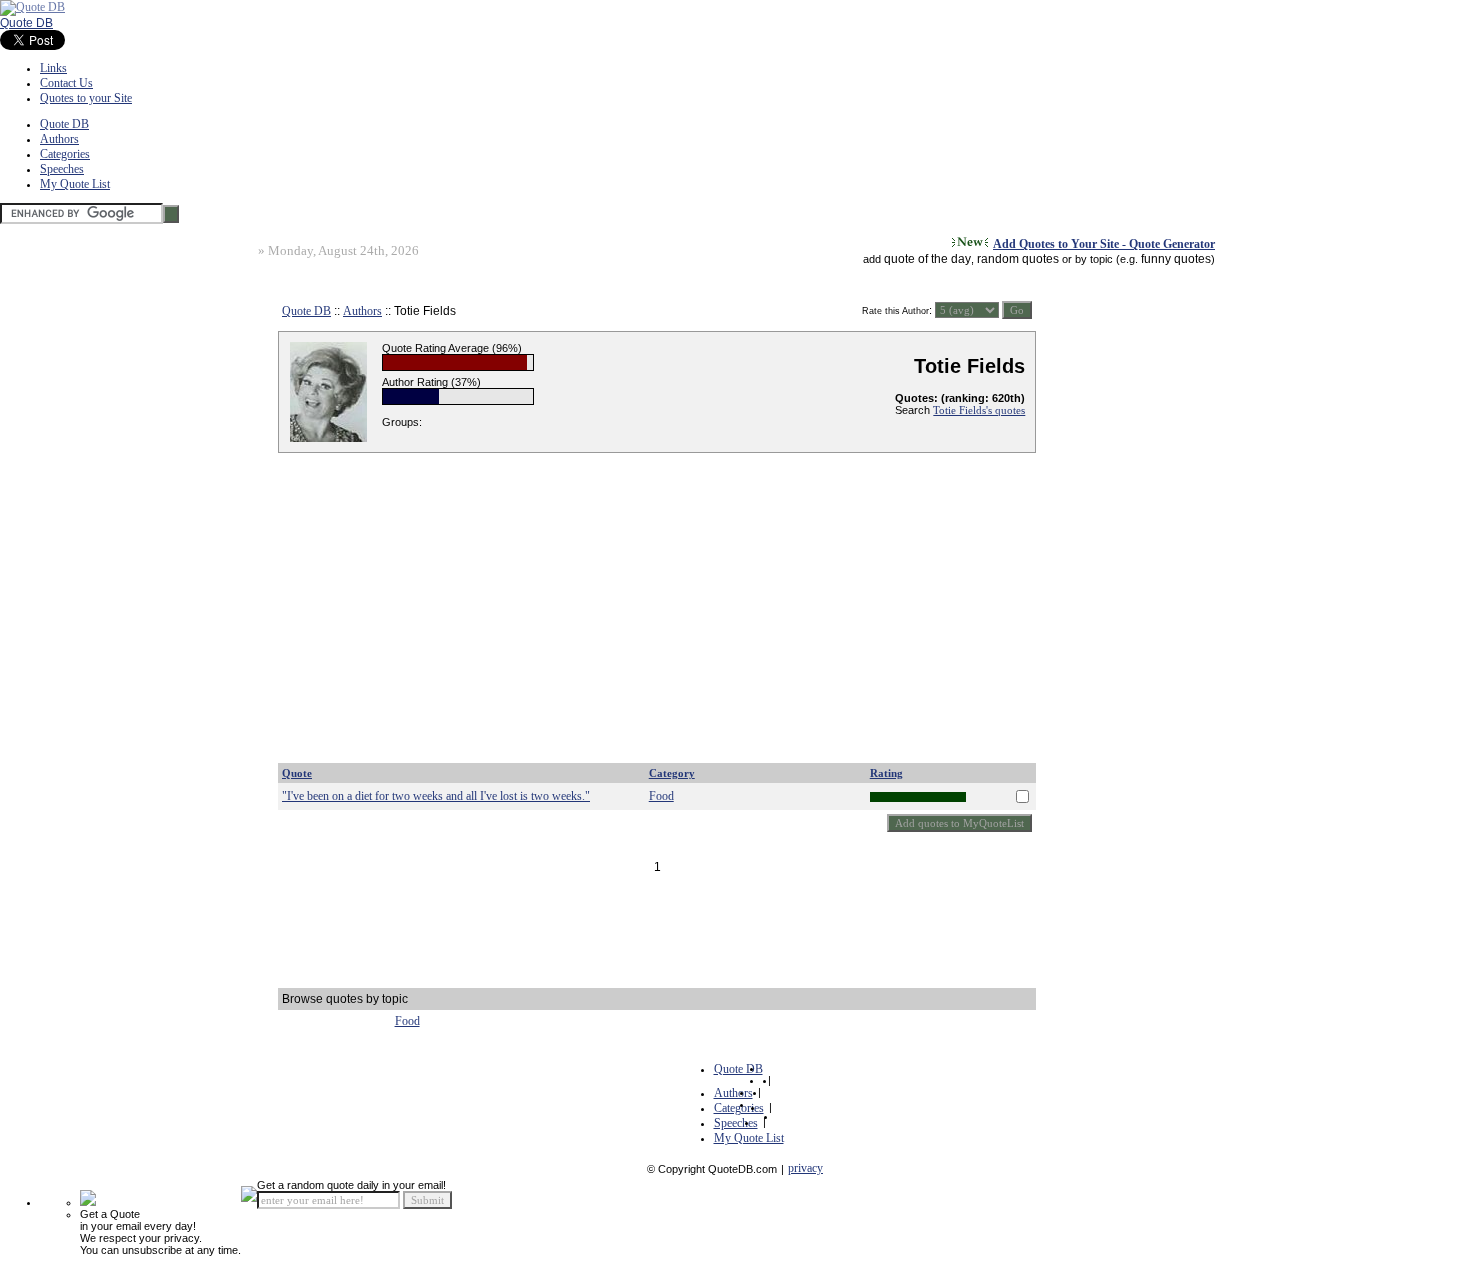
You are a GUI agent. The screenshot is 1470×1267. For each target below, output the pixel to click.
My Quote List (75, 184)
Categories (65, 154)
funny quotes (1176, 259)
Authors (59, 139)
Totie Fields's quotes (979, 410)
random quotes (1018, 259)
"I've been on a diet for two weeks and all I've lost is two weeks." (436, 796)
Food (661, 796)
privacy (805, 1168)
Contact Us (66, 83)
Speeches (62, 169)
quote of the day (927, 259)
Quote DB (26, 23)
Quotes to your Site (86, 98)
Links (53, 68)
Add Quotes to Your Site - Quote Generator (1104, 244)
